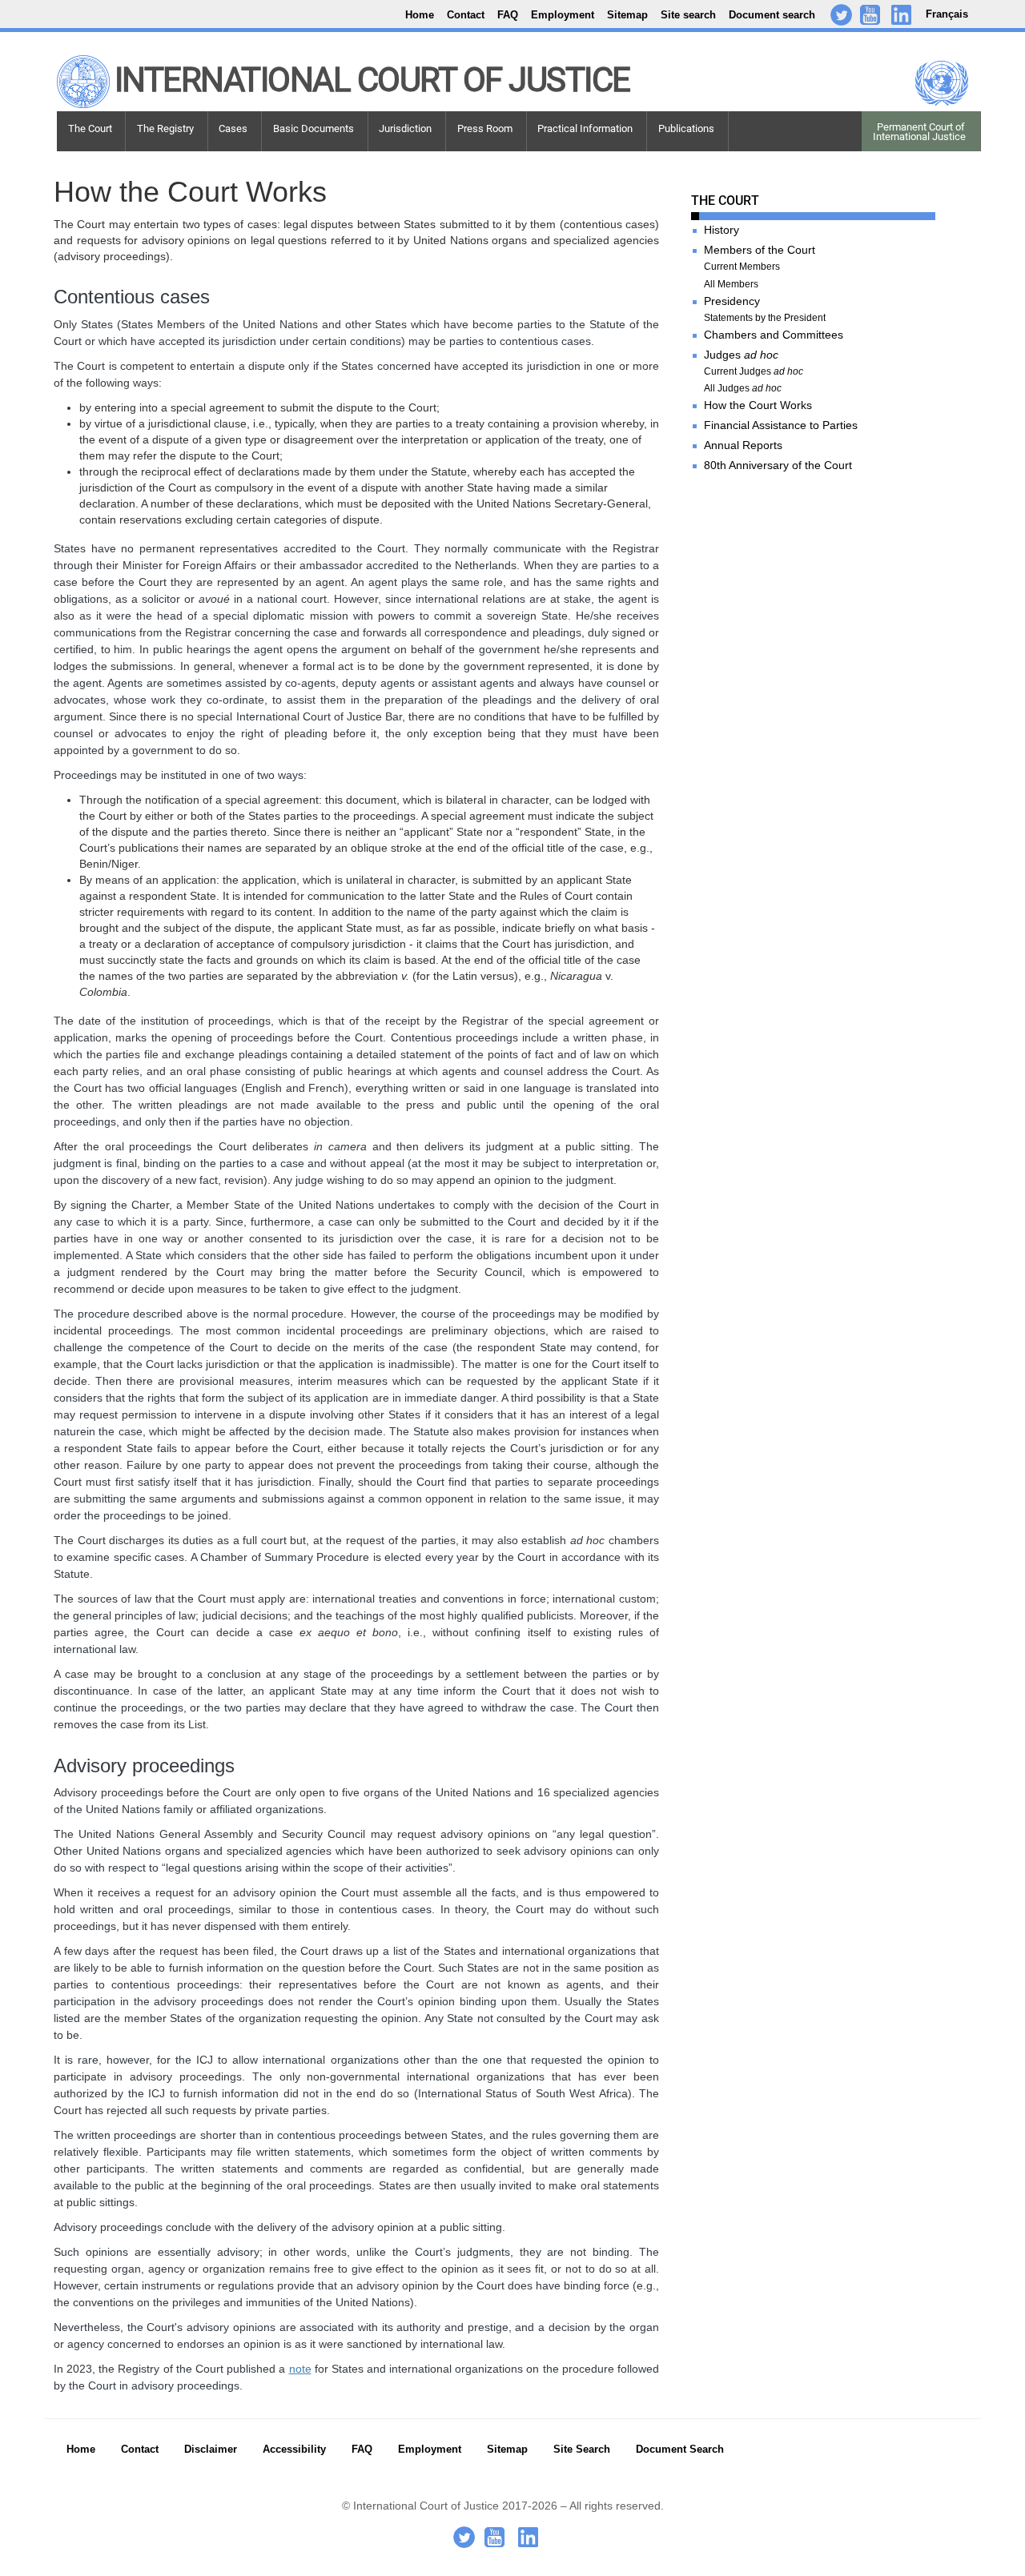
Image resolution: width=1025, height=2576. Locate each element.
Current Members (742, 267)
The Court (90, 128)
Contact (466, 15)
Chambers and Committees (774, 335)
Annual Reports (743, 445)
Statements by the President (765, 318)
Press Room (485, 128)
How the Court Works (758, 405)
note (300, 2369)
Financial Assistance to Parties (781, 425)
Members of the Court (760, 250)
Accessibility (294, 2450)
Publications (686, 128)
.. (910, 17)
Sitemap (627, 15)
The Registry (165, 128)
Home (420, 15)
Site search (688, 15)
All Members (731, 285)
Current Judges (754, 372)
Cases (233, 128)
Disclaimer (211, 2450)
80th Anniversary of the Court (778, 465)
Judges (741, 355)
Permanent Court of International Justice (919, 132)
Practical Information (585, 128)
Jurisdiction (405, 128)
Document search (772, 15)
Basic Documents (314, 128)
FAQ (508, 15)
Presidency (732, 301)
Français (947, 14)
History (722, 230)
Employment (563, 15)
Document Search (680, 2450)
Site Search (582, 2450)
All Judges (743, 389)
